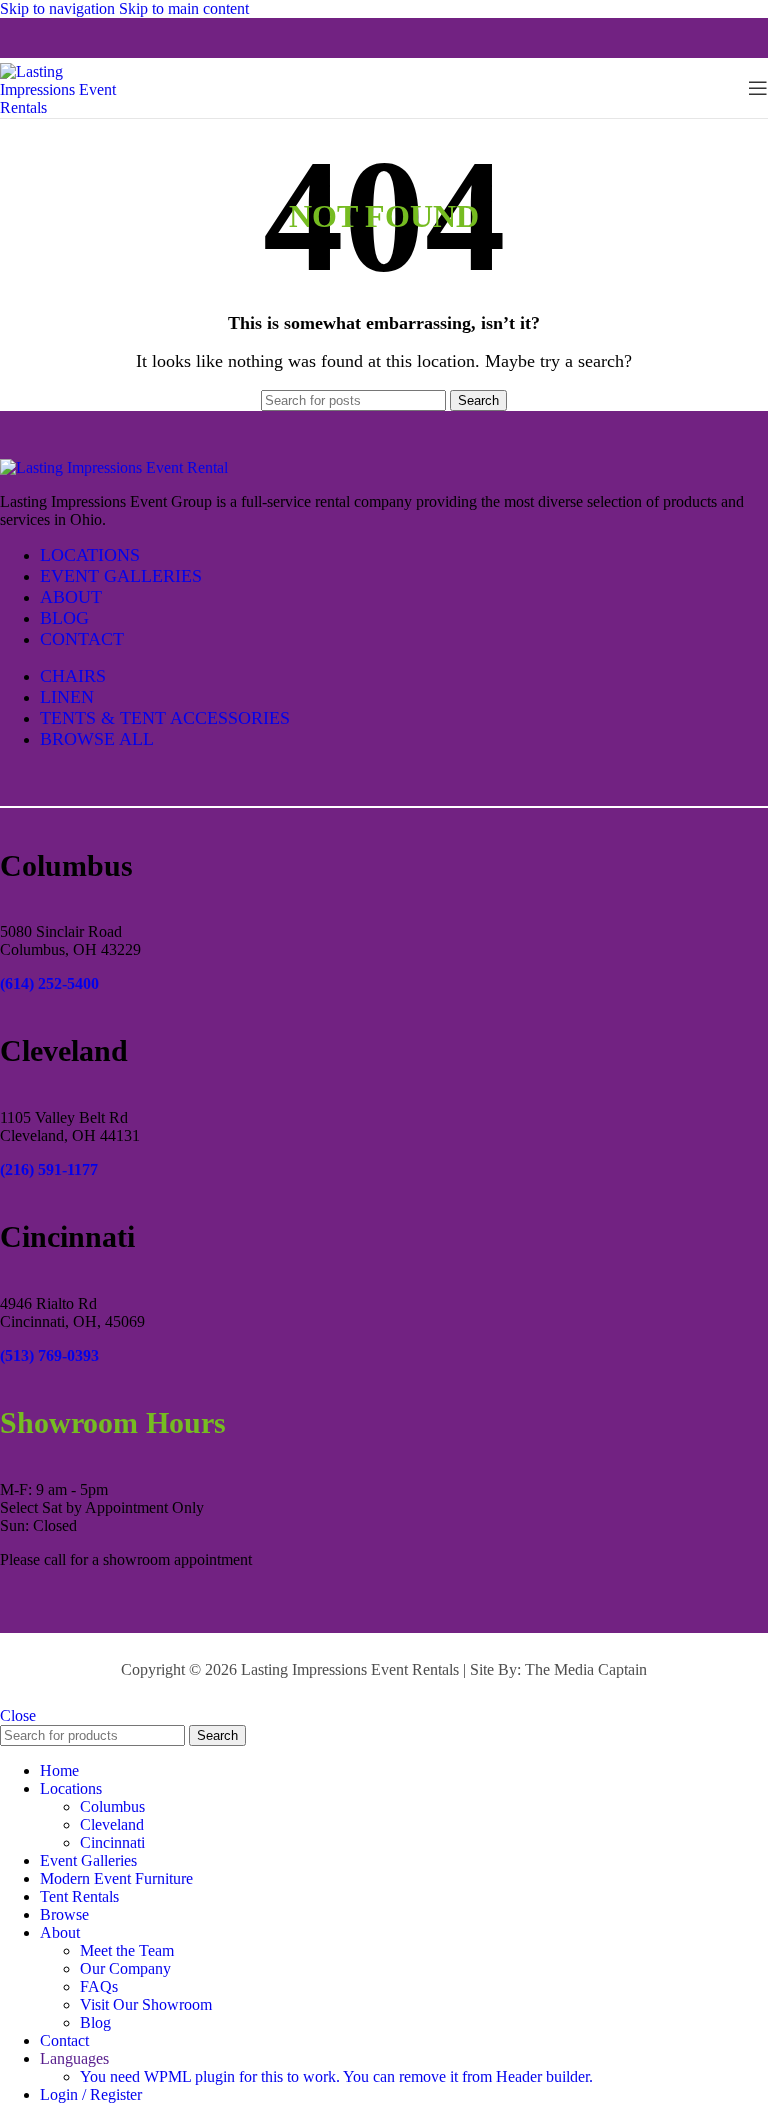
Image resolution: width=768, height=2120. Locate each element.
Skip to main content (184, 8)
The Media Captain (586, 1669)
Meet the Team (127, 1950)
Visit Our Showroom (146, 2004)
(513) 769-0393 (49, 1355)
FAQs (99, 1986)
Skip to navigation (59, 8)
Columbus (112, 1806)
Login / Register (91, 2094)
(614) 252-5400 (49, 983)
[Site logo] (70, 107)
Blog (95, 2022)
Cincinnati (112, 1842)
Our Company (125, 1968)
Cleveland (112, 1824)
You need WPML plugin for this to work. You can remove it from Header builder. (336, 2076)
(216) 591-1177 (49, 1169)
